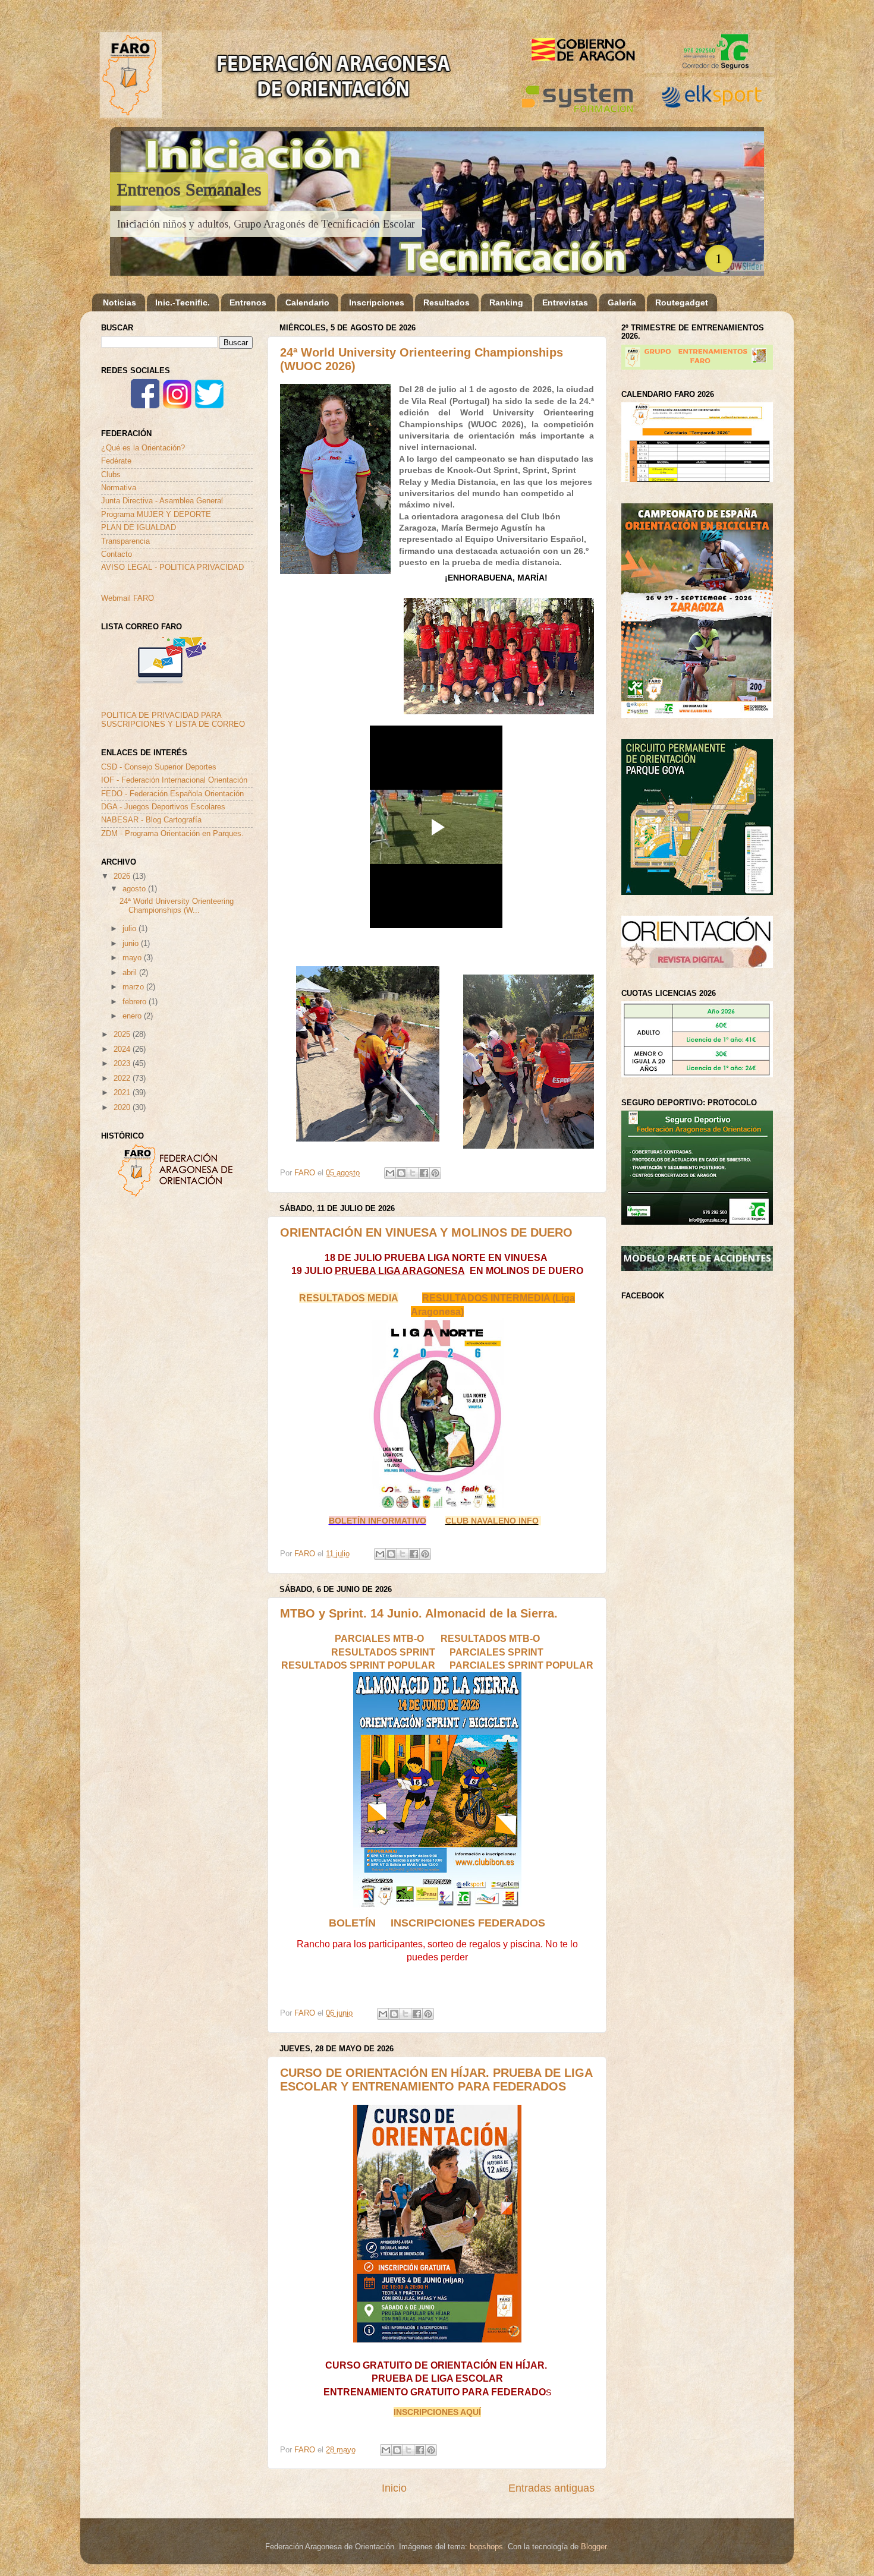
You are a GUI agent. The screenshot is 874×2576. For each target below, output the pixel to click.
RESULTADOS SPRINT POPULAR (358, 1665)
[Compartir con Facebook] (424, 1173)
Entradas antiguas (551, 2488)
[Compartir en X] (413, 1173)
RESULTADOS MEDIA (349, 1298)
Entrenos (248, 302)
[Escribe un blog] (401, 1173)
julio (131, 929)
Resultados (447, 302)
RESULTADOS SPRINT (383, 1652)
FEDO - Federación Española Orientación (172, 794)
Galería (622, 302)
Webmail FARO (128, 598)
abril (131, 973)
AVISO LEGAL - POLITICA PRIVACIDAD (172, 567)
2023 (123, 1064)
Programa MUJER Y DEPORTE (156, 515)
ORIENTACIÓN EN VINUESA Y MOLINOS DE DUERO (426, 1232)
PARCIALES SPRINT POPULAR (521, 1665)
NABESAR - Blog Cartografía (151, 820)
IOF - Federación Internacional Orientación (174, 780)
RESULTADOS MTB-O (490, 1638)
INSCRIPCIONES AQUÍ (437, 2412)
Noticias (120, 302)
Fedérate (116, 461)
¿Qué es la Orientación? (143, 448)
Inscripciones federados (468, 1923)
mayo (133, 958)
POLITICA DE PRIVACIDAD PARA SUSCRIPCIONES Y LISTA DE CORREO (173, 720)
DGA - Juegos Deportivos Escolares (163, 807)
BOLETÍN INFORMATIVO (378, 1521)
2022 (123, 1079)
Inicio (394, 2488)
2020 (123, 1108)
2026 (123, 876)
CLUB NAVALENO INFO (492, 1521)
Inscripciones (377, 302)
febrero (136, 1002)
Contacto (117, 554)
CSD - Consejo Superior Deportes (159, 767)
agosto (135, 889)
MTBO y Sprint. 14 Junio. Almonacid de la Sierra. (419, 1613)
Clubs (111, 475)
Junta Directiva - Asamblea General (162, 501)
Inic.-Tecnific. (183, 302)
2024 (123, 1049)
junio (132, 944)
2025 (123, 1035)
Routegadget (682, 302)
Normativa (119, 488)
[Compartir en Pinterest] (435, 1173)
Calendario (307, 302)
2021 (123, 1093)
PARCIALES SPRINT (495, 1652)
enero (133, 1016)
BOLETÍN (352, 1923)
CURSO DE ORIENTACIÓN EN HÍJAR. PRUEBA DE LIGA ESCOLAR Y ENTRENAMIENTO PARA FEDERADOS (436, 2080)
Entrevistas (565, 302)
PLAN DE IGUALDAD (139, 528)
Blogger (594, 2547)
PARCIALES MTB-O (379, 1638)
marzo (134, 987)
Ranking (506, 302)
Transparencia (125, 541)
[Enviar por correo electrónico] (390, 1173)
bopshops (486, 2547)
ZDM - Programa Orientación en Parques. (172, 834)
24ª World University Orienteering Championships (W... (177, 906)
